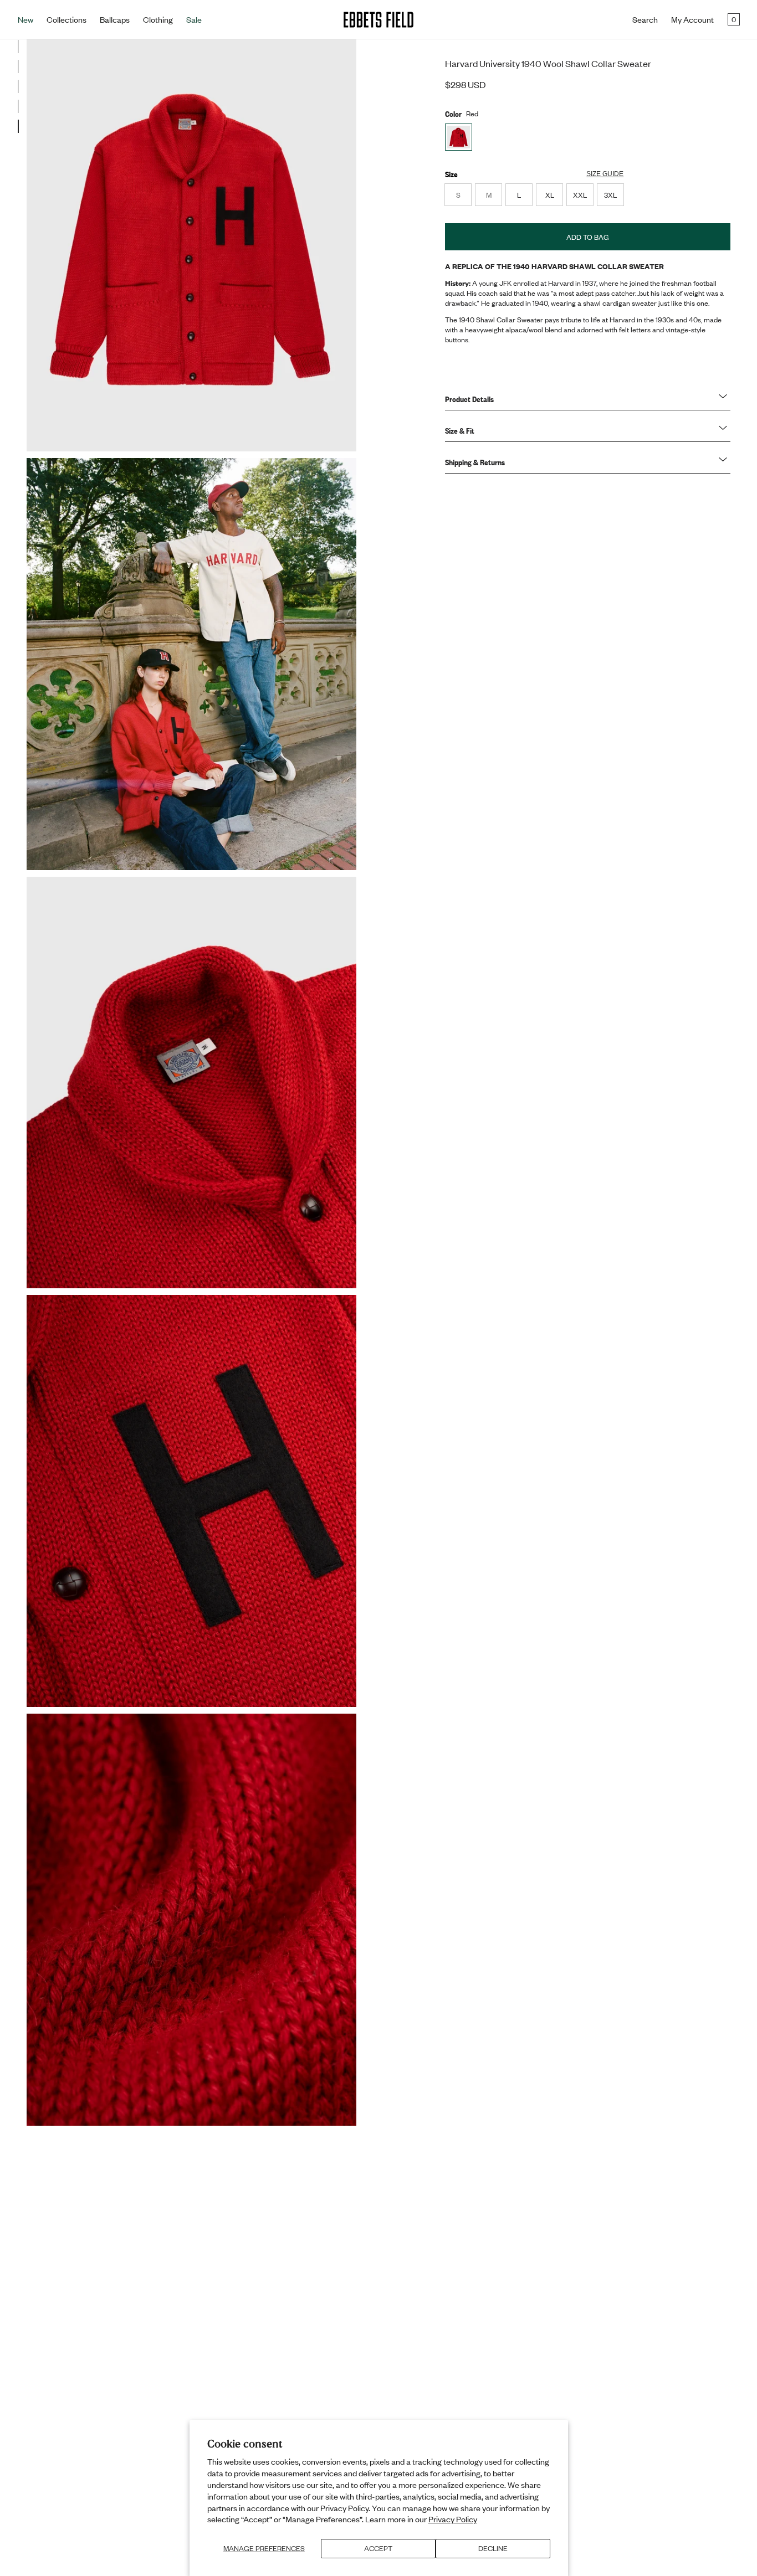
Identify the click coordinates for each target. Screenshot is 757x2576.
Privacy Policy (453, 2519)
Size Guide (605, 174)
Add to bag (588, 237)
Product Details (469, 399)
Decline (493, 2548)
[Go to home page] (378, 20)
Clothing (158, 19)
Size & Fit (460, 430)
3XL (610, 195)
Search (645, 19)
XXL (580, 195)
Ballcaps (115, 19)
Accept (378, 2548)
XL (550, 195)
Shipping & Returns (475, 462)
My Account (692, 19)
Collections (67, 19)
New (25, 19)
